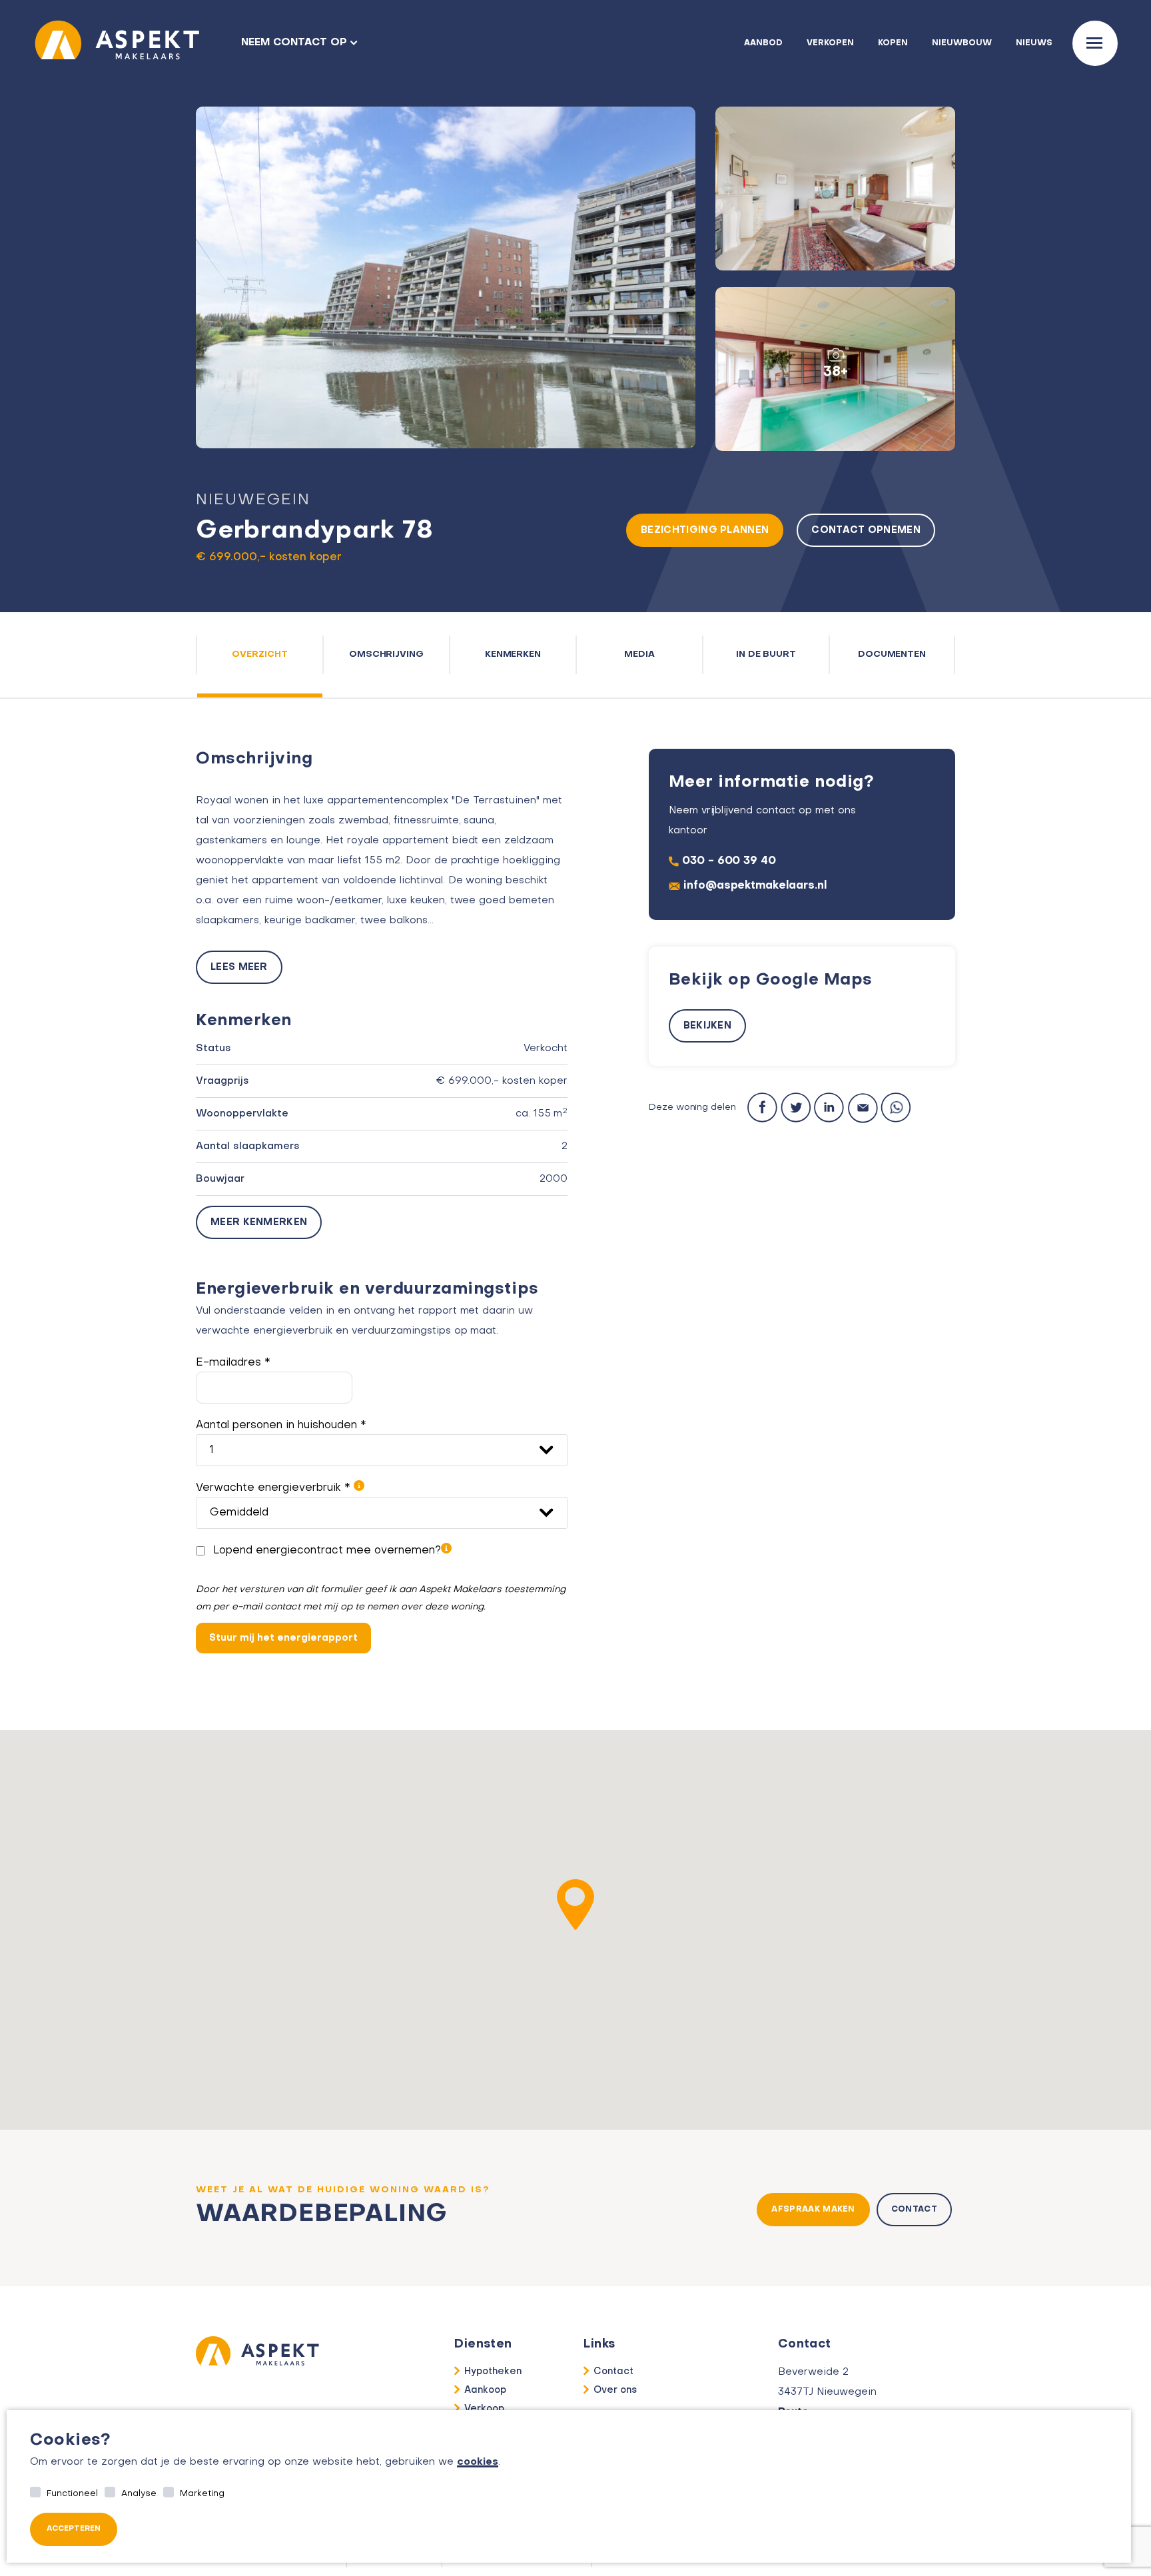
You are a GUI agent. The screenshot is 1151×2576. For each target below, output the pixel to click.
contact (914, 2210)
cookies (478, 2462)
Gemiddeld (239, 1513)
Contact (613, 2371)
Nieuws (1034, 43)
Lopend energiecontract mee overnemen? (327, 1551)
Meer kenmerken (259, 1222)
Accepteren (74, 2529)
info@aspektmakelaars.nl (755, 886)
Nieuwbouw (962, 43)
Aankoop (485, 2390)
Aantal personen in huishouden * (281, 1426)
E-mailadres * (233, 1363)
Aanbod (763, 43)
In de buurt (766, 654)
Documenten (892, 654)
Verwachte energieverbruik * (275, 1488)
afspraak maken (813, 2210)
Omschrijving (387, 654)
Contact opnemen (866, 530)
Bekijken (707, 1026)
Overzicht (260, 654)
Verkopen (830, 43)
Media (639, 654)
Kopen (893, 43)
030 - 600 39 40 (729, 861)
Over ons (615, 2390)
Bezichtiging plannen (705, 530)
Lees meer (239, 967)
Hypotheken (493, 2371)
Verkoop (484, 2409)
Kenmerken (513, 654)
